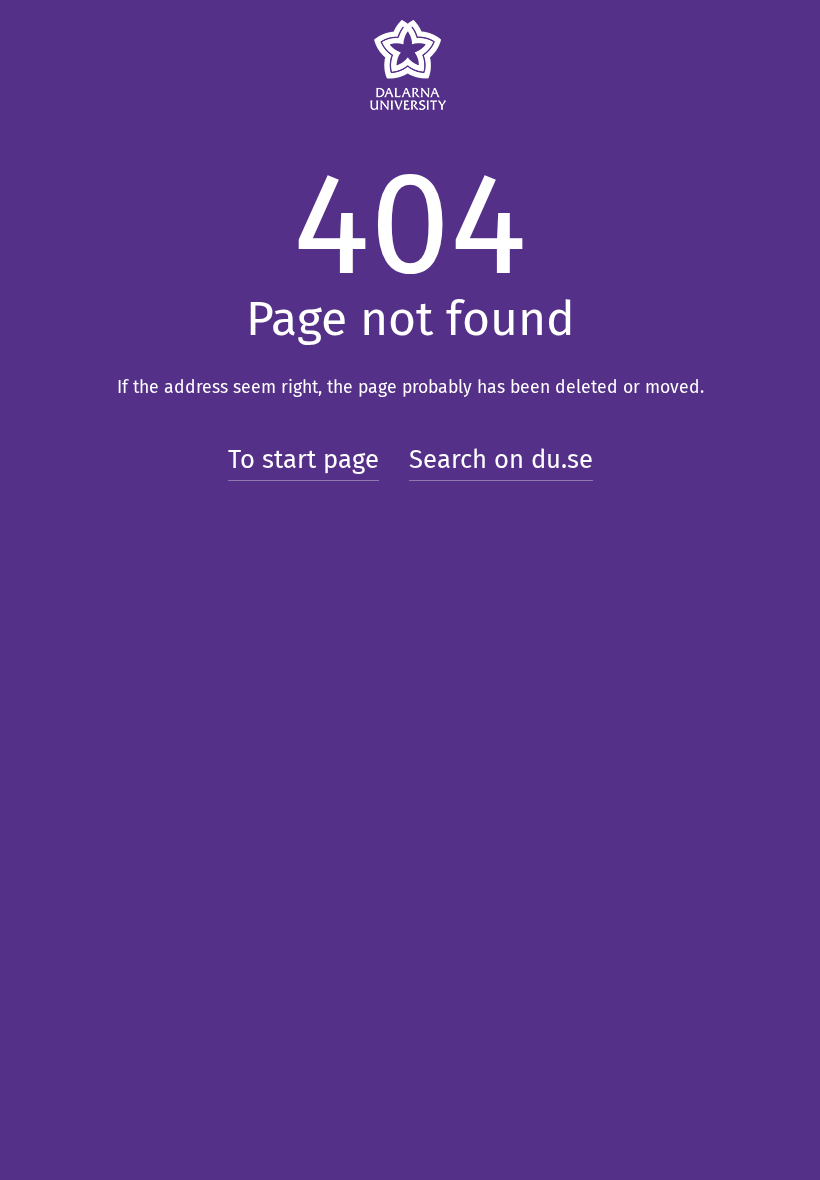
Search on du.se (501, 459)
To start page (303, 459)
